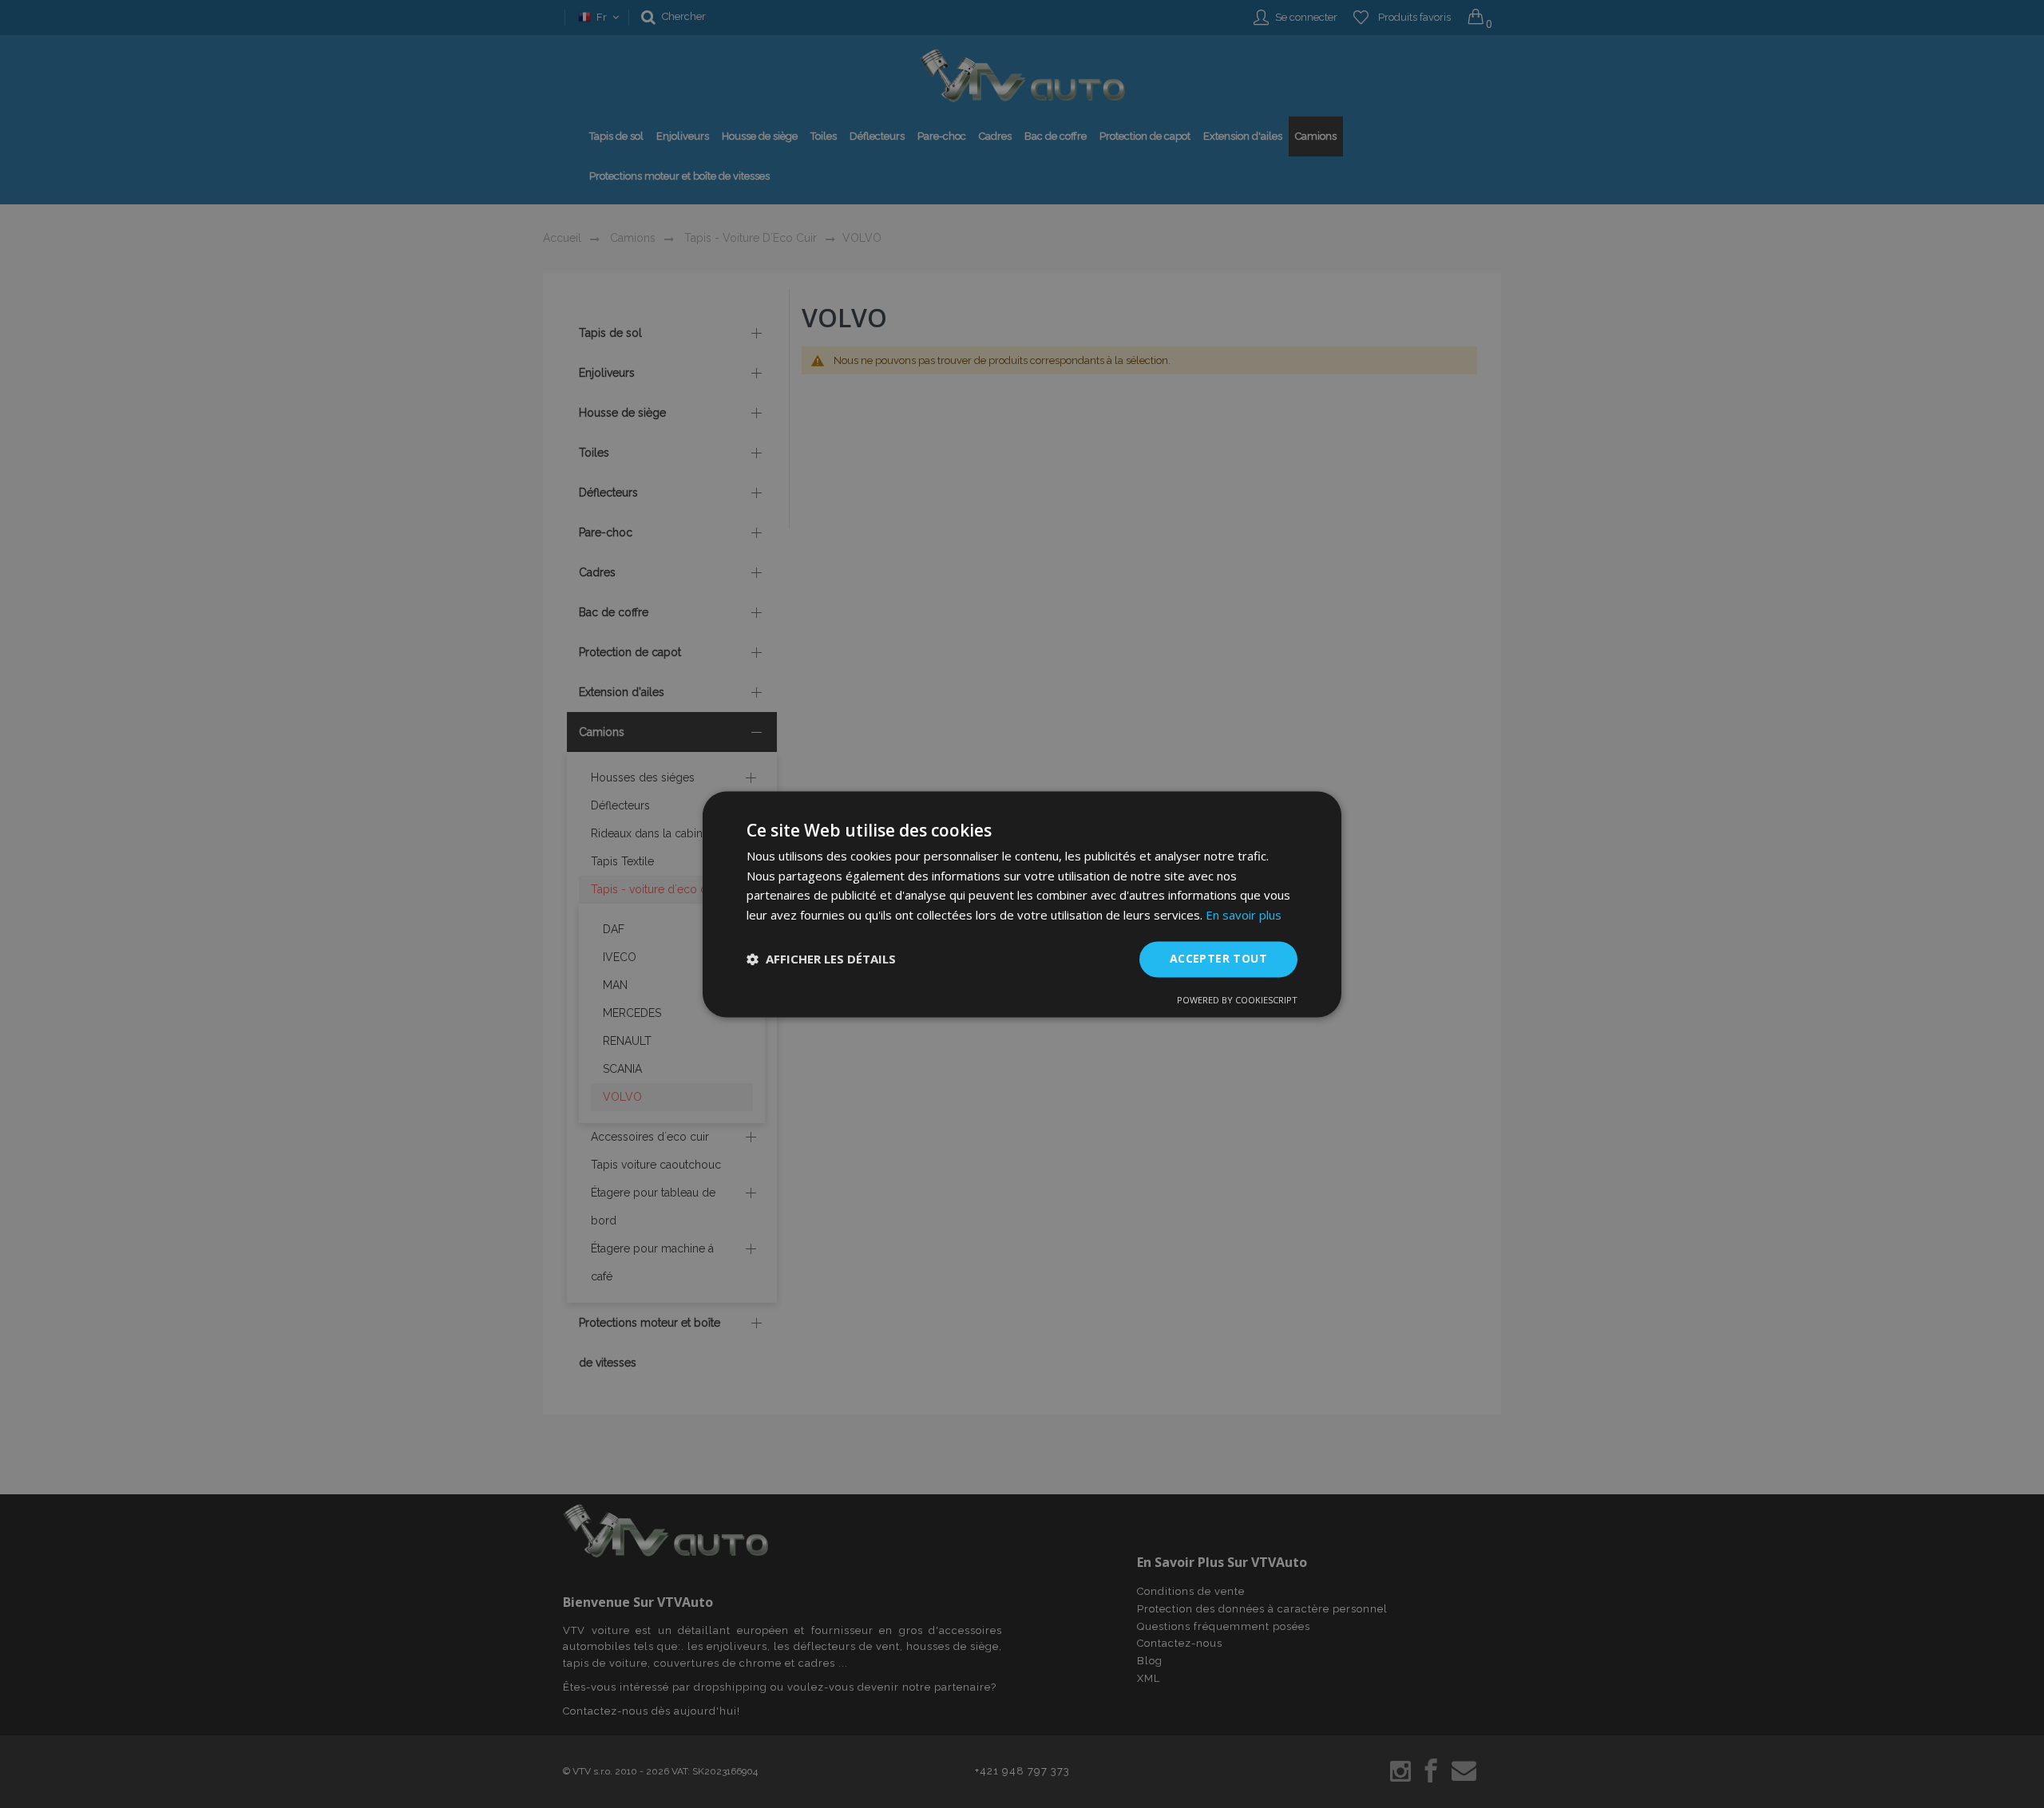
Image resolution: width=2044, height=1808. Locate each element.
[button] (821, 959)
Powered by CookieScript (1237, 1000)
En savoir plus (1244, 916)
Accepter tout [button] (1218, 958)
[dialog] (1022, 904)
